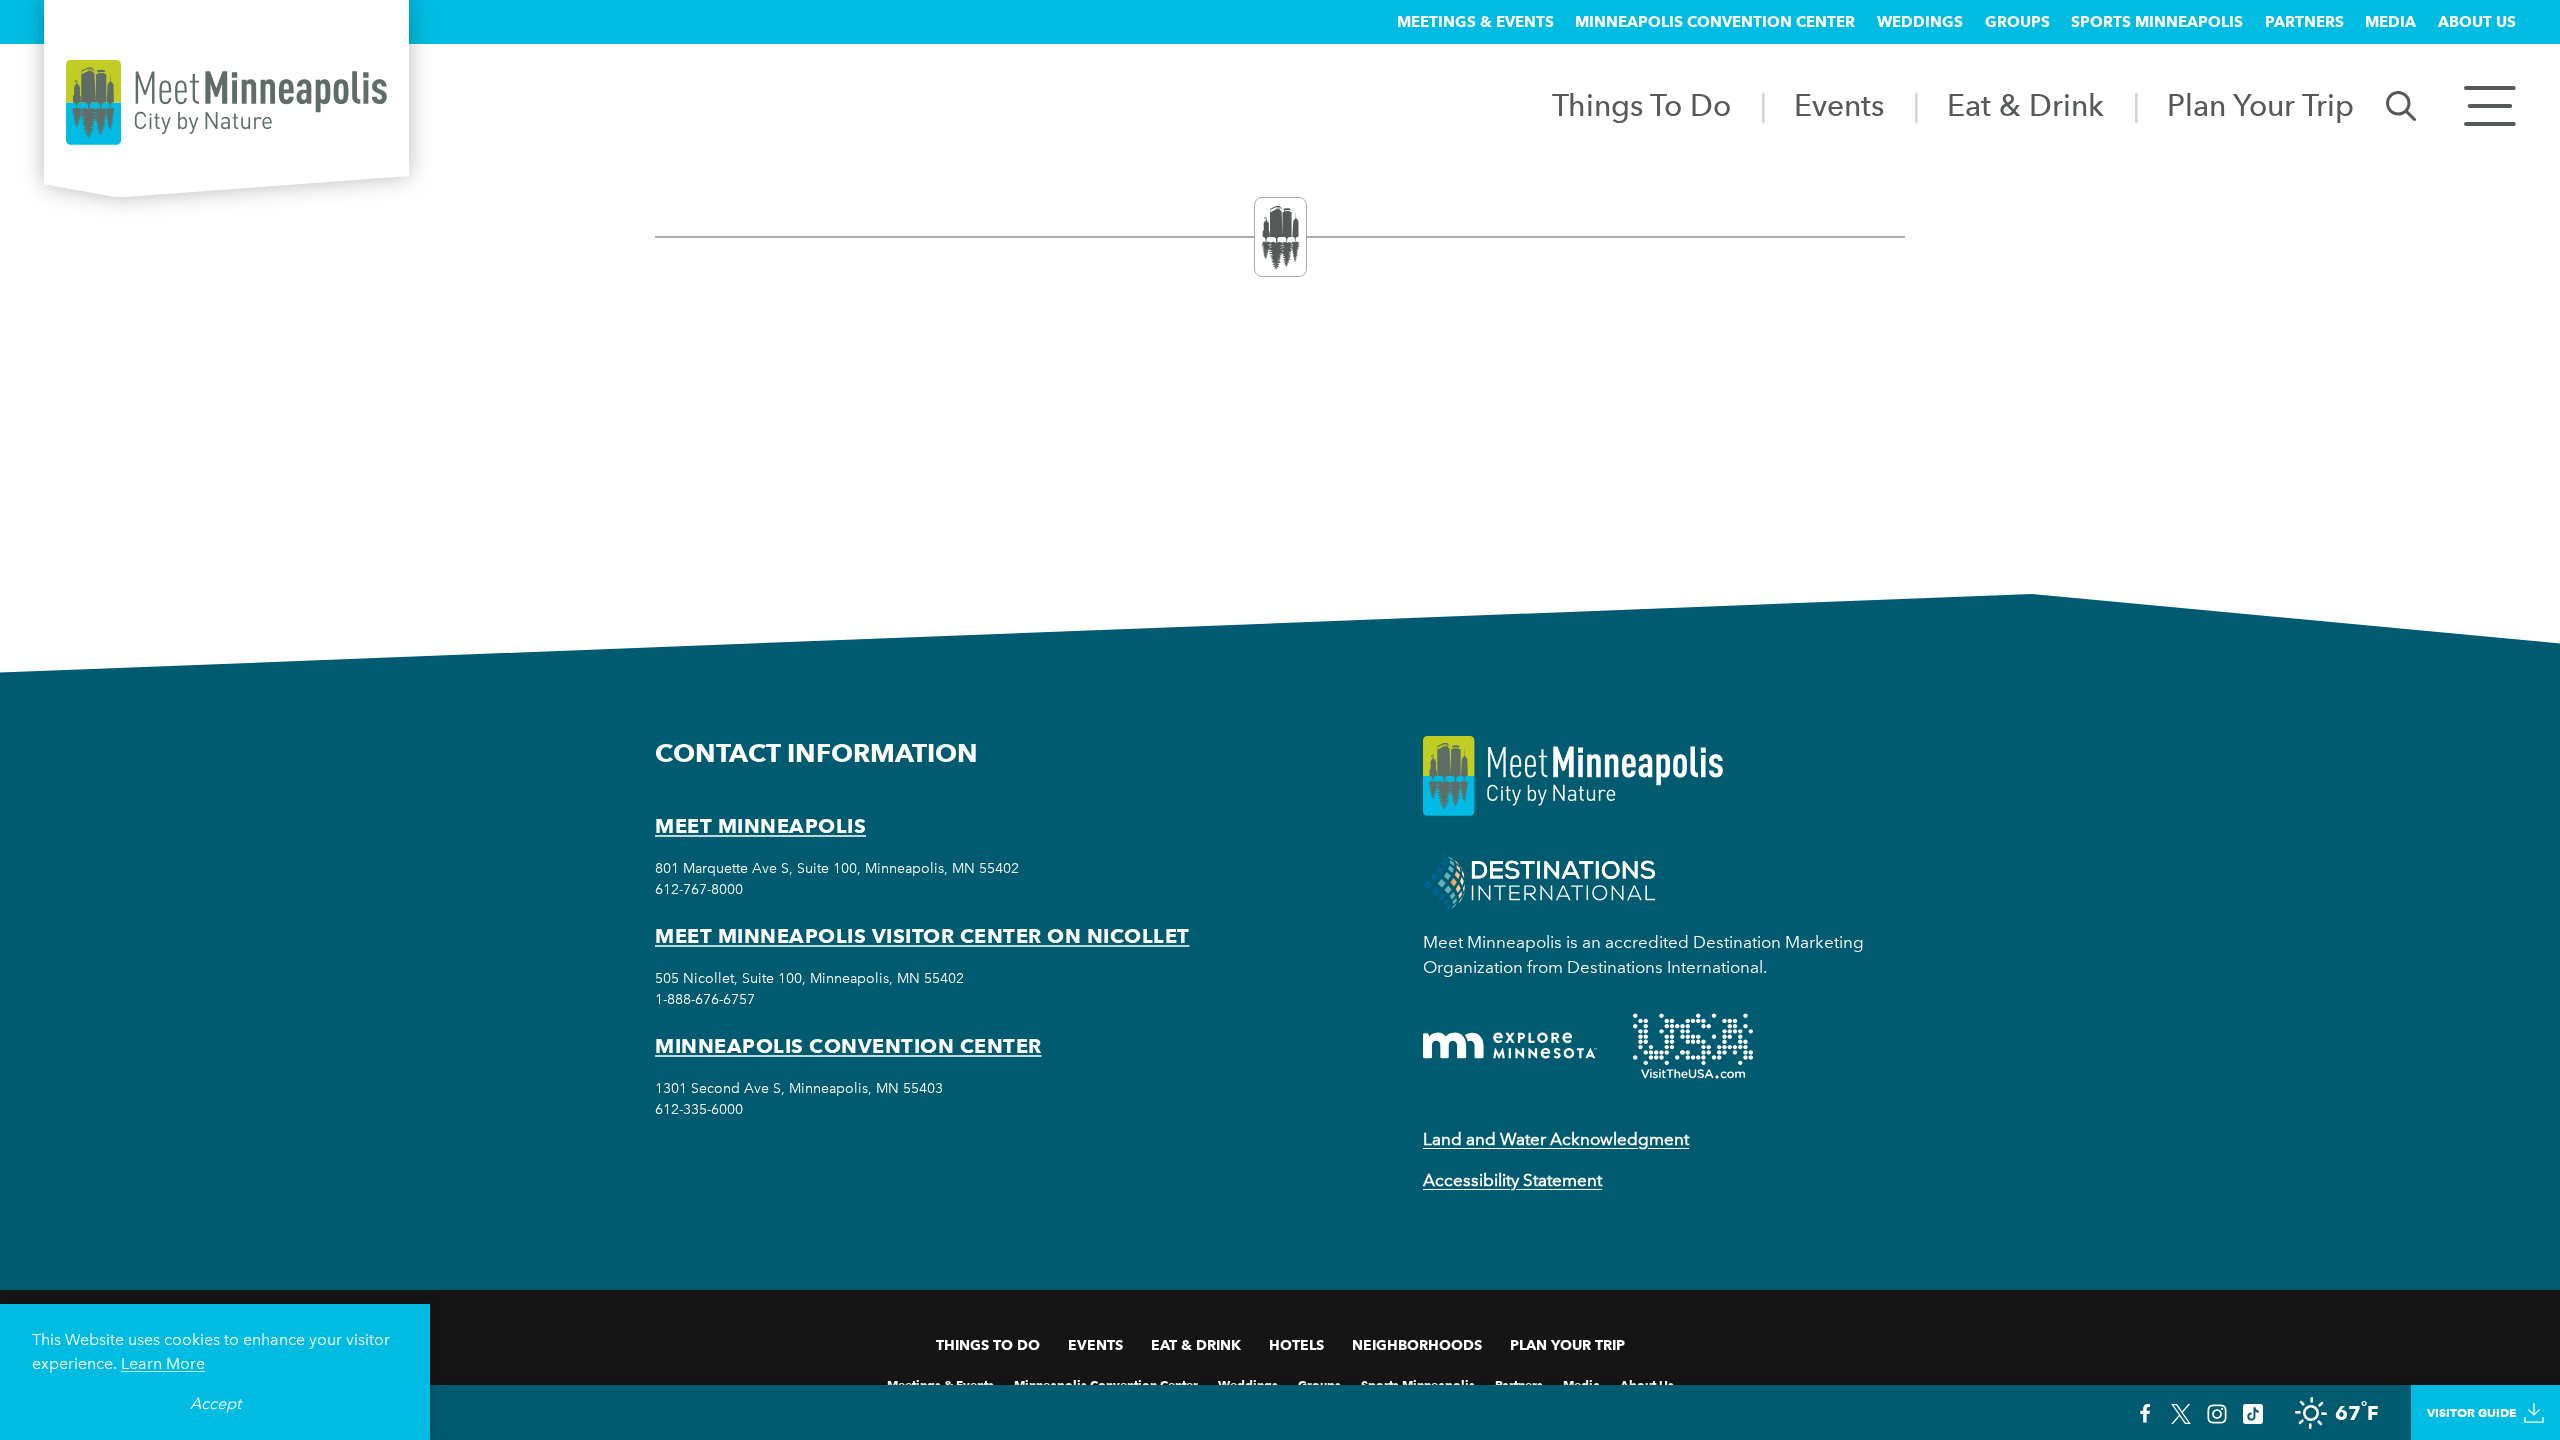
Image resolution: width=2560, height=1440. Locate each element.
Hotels (1296, 1345)
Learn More (163, 1363)
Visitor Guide (2471, 1412)
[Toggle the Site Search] (2401, 104)
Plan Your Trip (2260, 105)
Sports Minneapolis (2157, 22)
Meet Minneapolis (760, 826)
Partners (2304, 22)
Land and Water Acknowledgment (1556, 1139)
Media (2390, 22)
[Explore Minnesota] (1510, 1045)
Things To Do (1641, 105)
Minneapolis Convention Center (1715, 22)
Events (1839, 105)
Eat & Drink (2025, 105)
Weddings (1920, 22)
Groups (2017, 22)
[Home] (226, 102)
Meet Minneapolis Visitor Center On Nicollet (922, 936)
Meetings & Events (1475, 22)
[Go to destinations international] (1539, 880)
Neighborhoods (1417, 1345)
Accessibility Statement (1512, 1180)
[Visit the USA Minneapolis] (1693, 1046)
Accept (215, 1403)
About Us (2477, 22)
